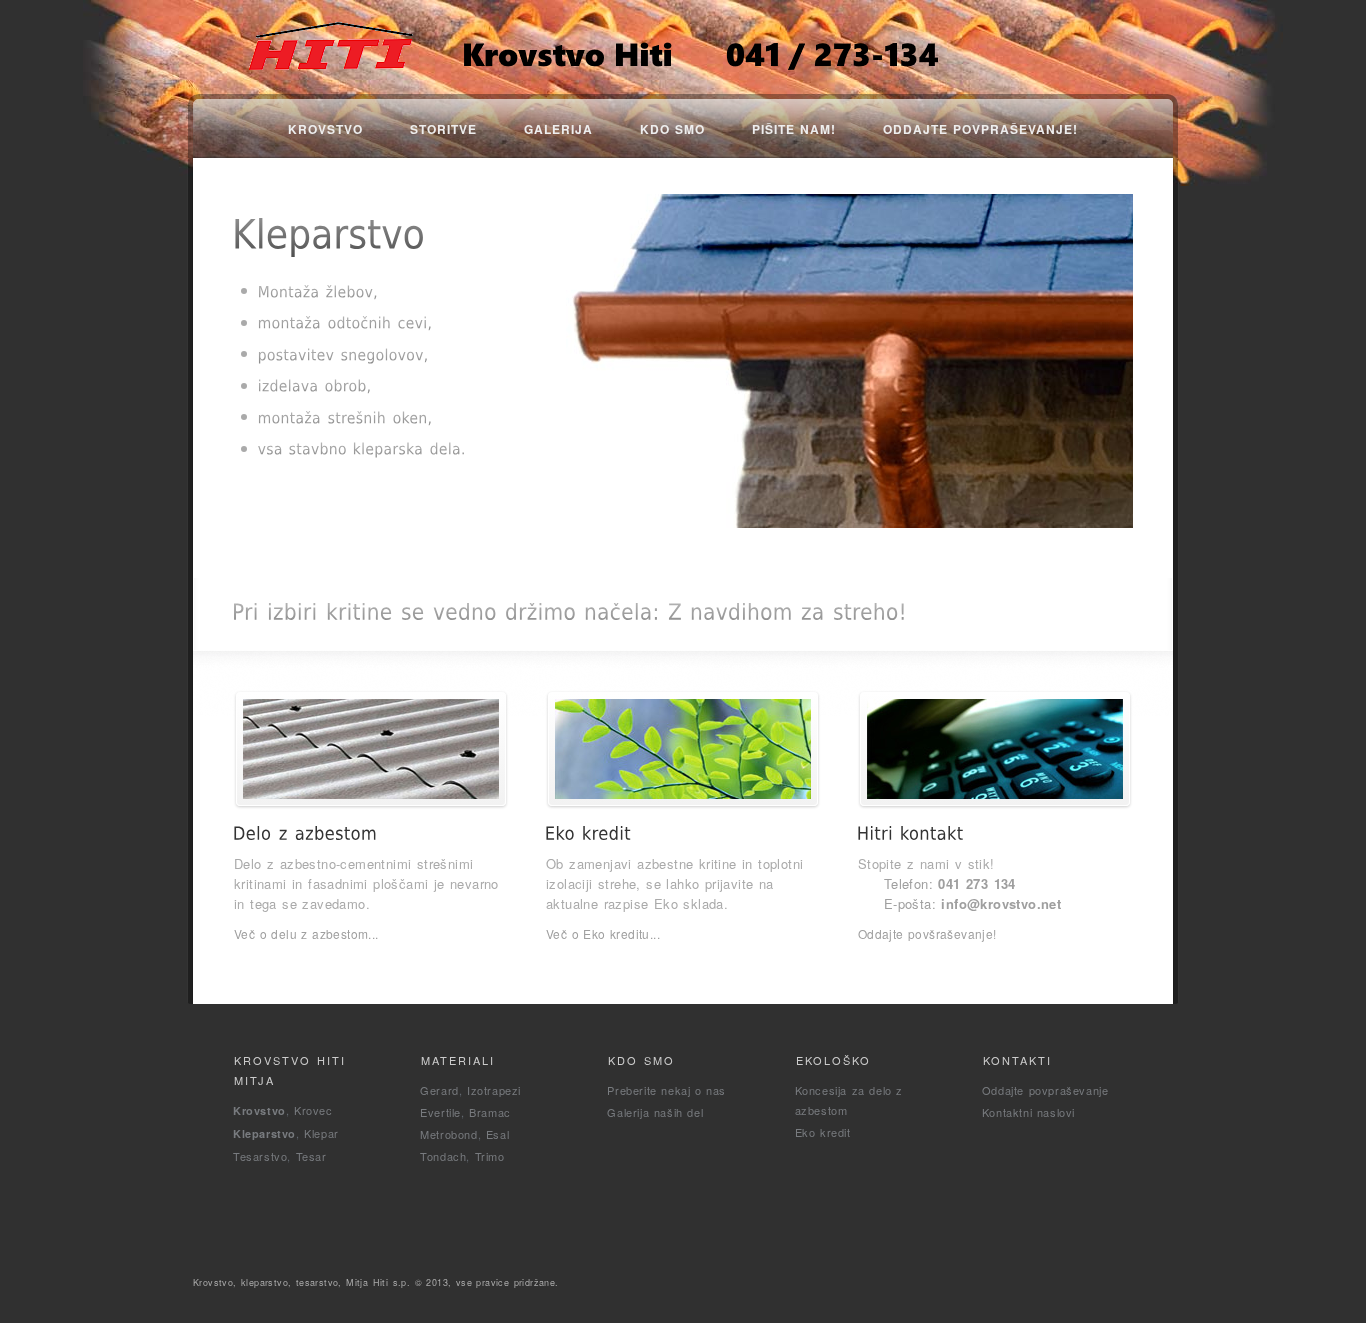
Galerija (558, 129)
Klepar (321, 1133)
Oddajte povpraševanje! (980, 129)
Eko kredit (823, 1132)
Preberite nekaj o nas (666, 1090)
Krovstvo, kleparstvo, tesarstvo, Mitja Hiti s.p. (301, 1282)
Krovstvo (325, 129)
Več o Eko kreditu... (603, 933)
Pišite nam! (794, 129)
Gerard (439, 1090)
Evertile (440, 1112)
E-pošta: (972, 903)
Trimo (490, 1156)
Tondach (443, 1156)
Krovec (313, 1110)
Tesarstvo (260, 1156)
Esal (497, 1134)
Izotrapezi (494, 1090)
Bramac (490, 1112)
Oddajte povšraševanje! (927, 933)
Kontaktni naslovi (1028, 1112)
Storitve (443, 129)
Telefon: (950, 883)
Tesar (311, 1156)
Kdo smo (672, 129)
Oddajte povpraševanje (1045, 1090)
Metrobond (448, 1134)
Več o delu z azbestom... (306, 933)
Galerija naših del (655, 1112)
